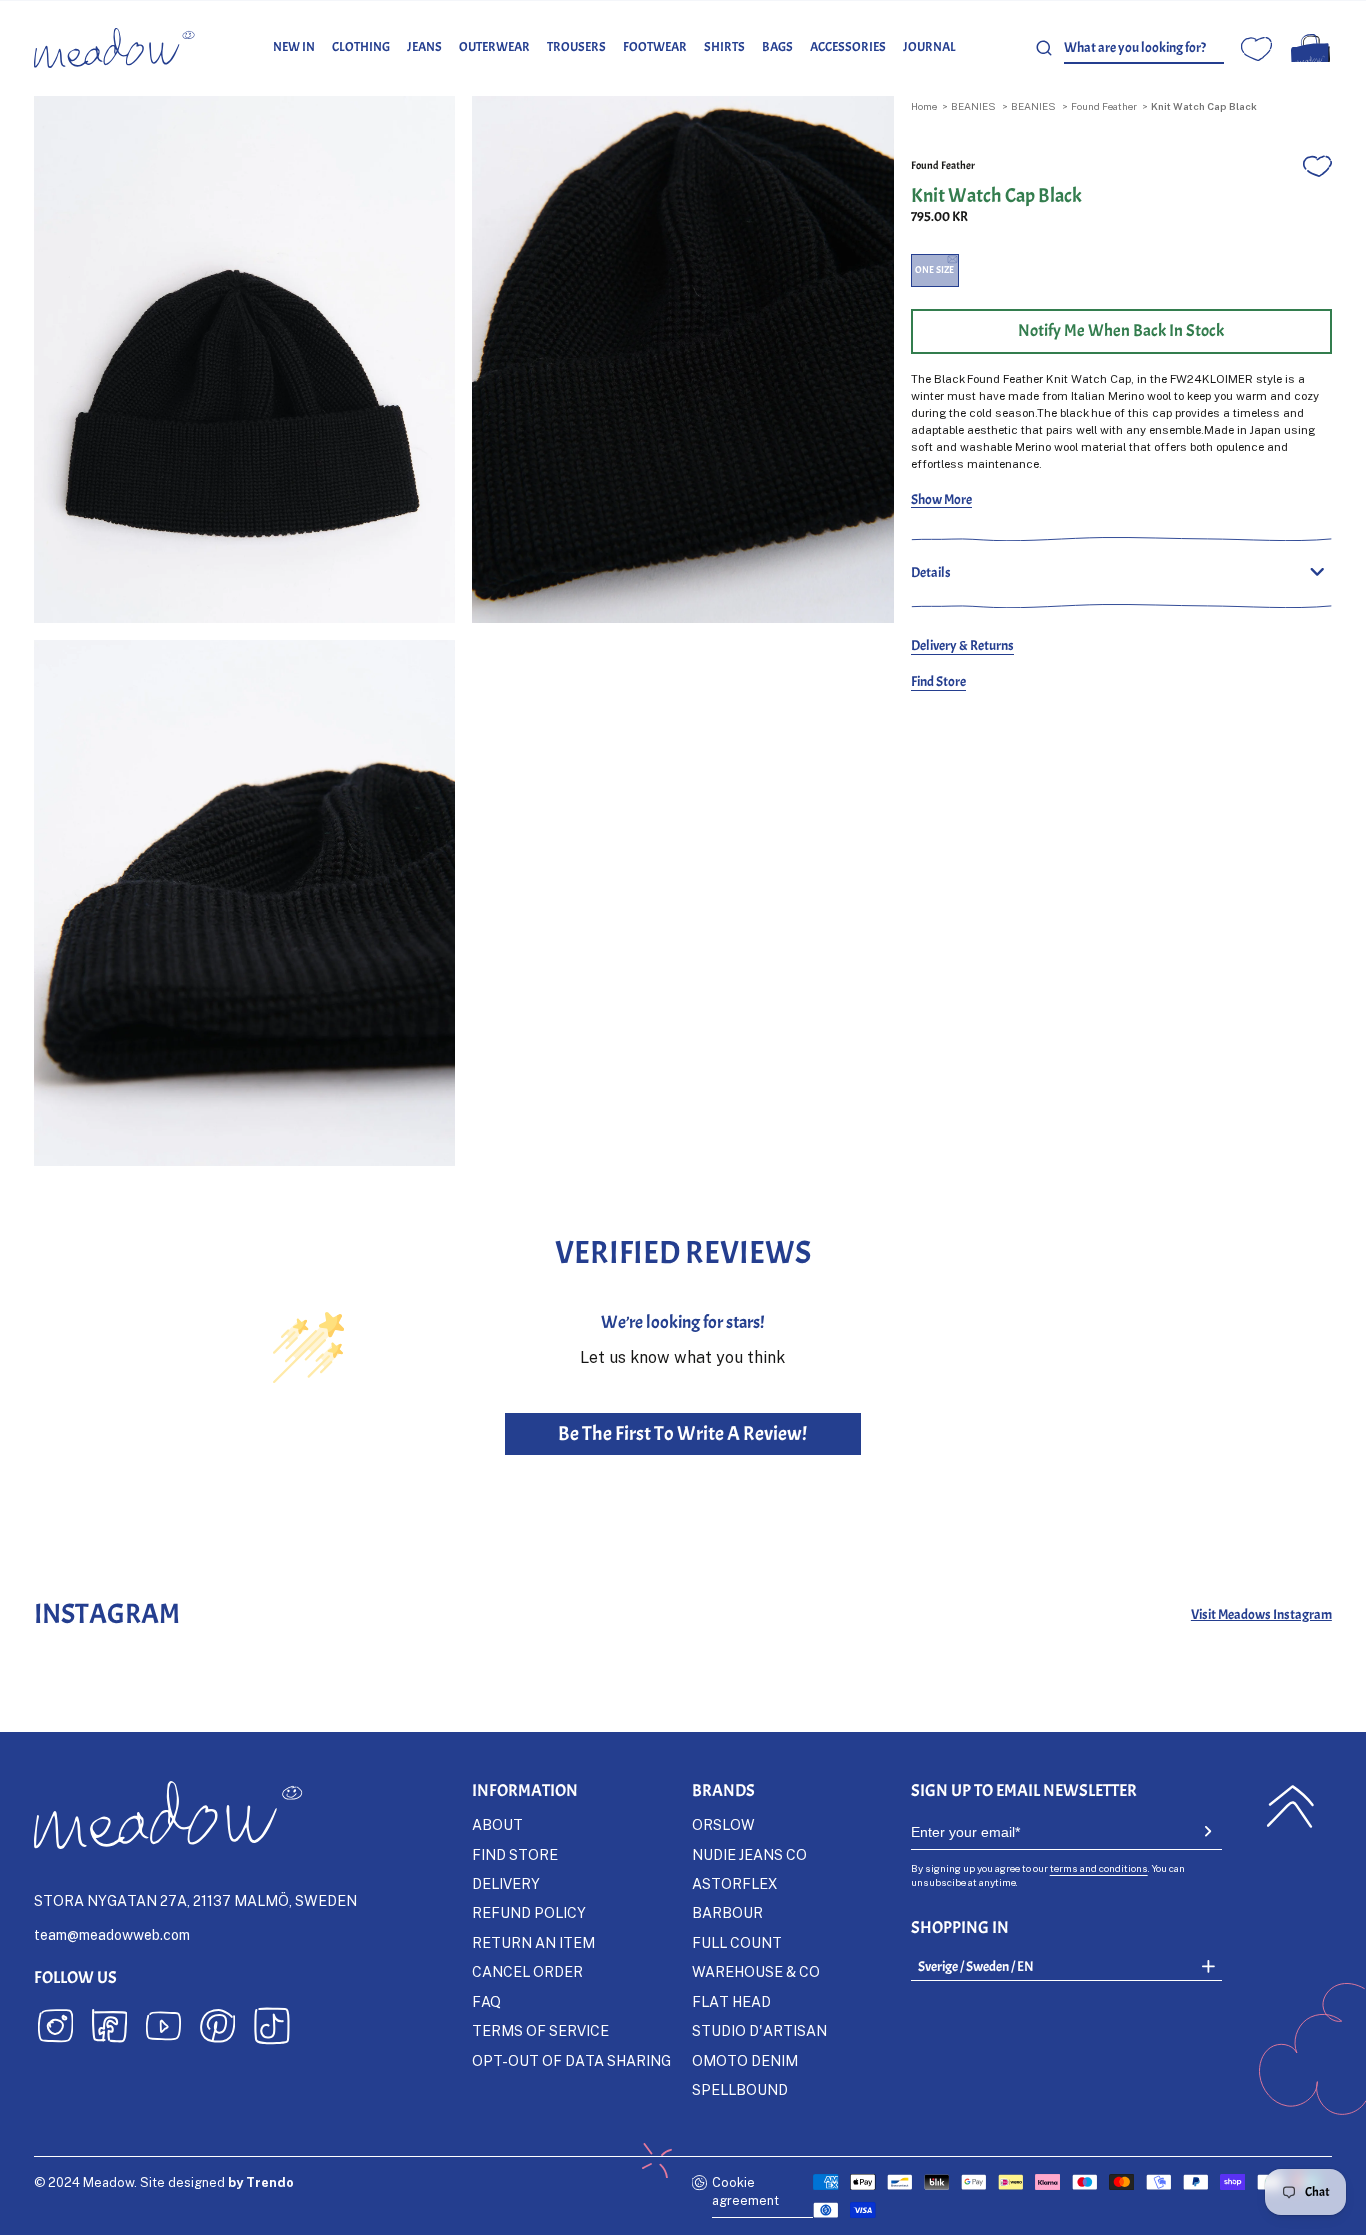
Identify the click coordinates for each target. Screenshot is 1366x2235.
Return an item (533, 1942)
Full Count (737, 1942)
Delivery (506, 1883)
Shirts (724, 47)
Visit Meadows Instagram (1261, 1614)
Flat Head (731, 2001)
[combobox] (1144, 48)
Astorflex (734, 1883)
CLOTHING (361, 47)
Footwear (655, 47)
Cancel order (527, 1971)
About (497, 1824)
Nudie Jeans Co (749, 1854)
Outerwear (494, 47)
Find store (515, 1854)
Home (924, 106)
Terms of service (540, 2030)
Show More (941, 499)
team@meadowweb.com (112, 1934)
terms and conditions (1099, 1868)
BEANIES (973, 106)
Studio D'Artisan (759, 2030)
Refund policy (529, 1912)
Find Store (938, 681)
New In (294, 47)
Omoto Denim (745, 2060)
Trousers (576, 47)
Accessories (848, 47)
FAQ (486, 2001)
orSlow (723, 1824)
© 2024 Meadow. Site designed (164, 2182)
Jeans (424, 47)
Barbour (727, 1912)
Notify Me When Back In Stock (1121, 330)
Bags (777, 47)
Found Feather (1104, 106)
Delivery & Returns (962, 645)
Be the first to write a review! (682, 1433)
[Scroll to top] (1290, 1806)
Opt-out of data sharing (571, 2060)
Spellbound (740, 2089)
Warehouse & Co (756, 1971)
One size (934, 269)
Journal (929, 47)
